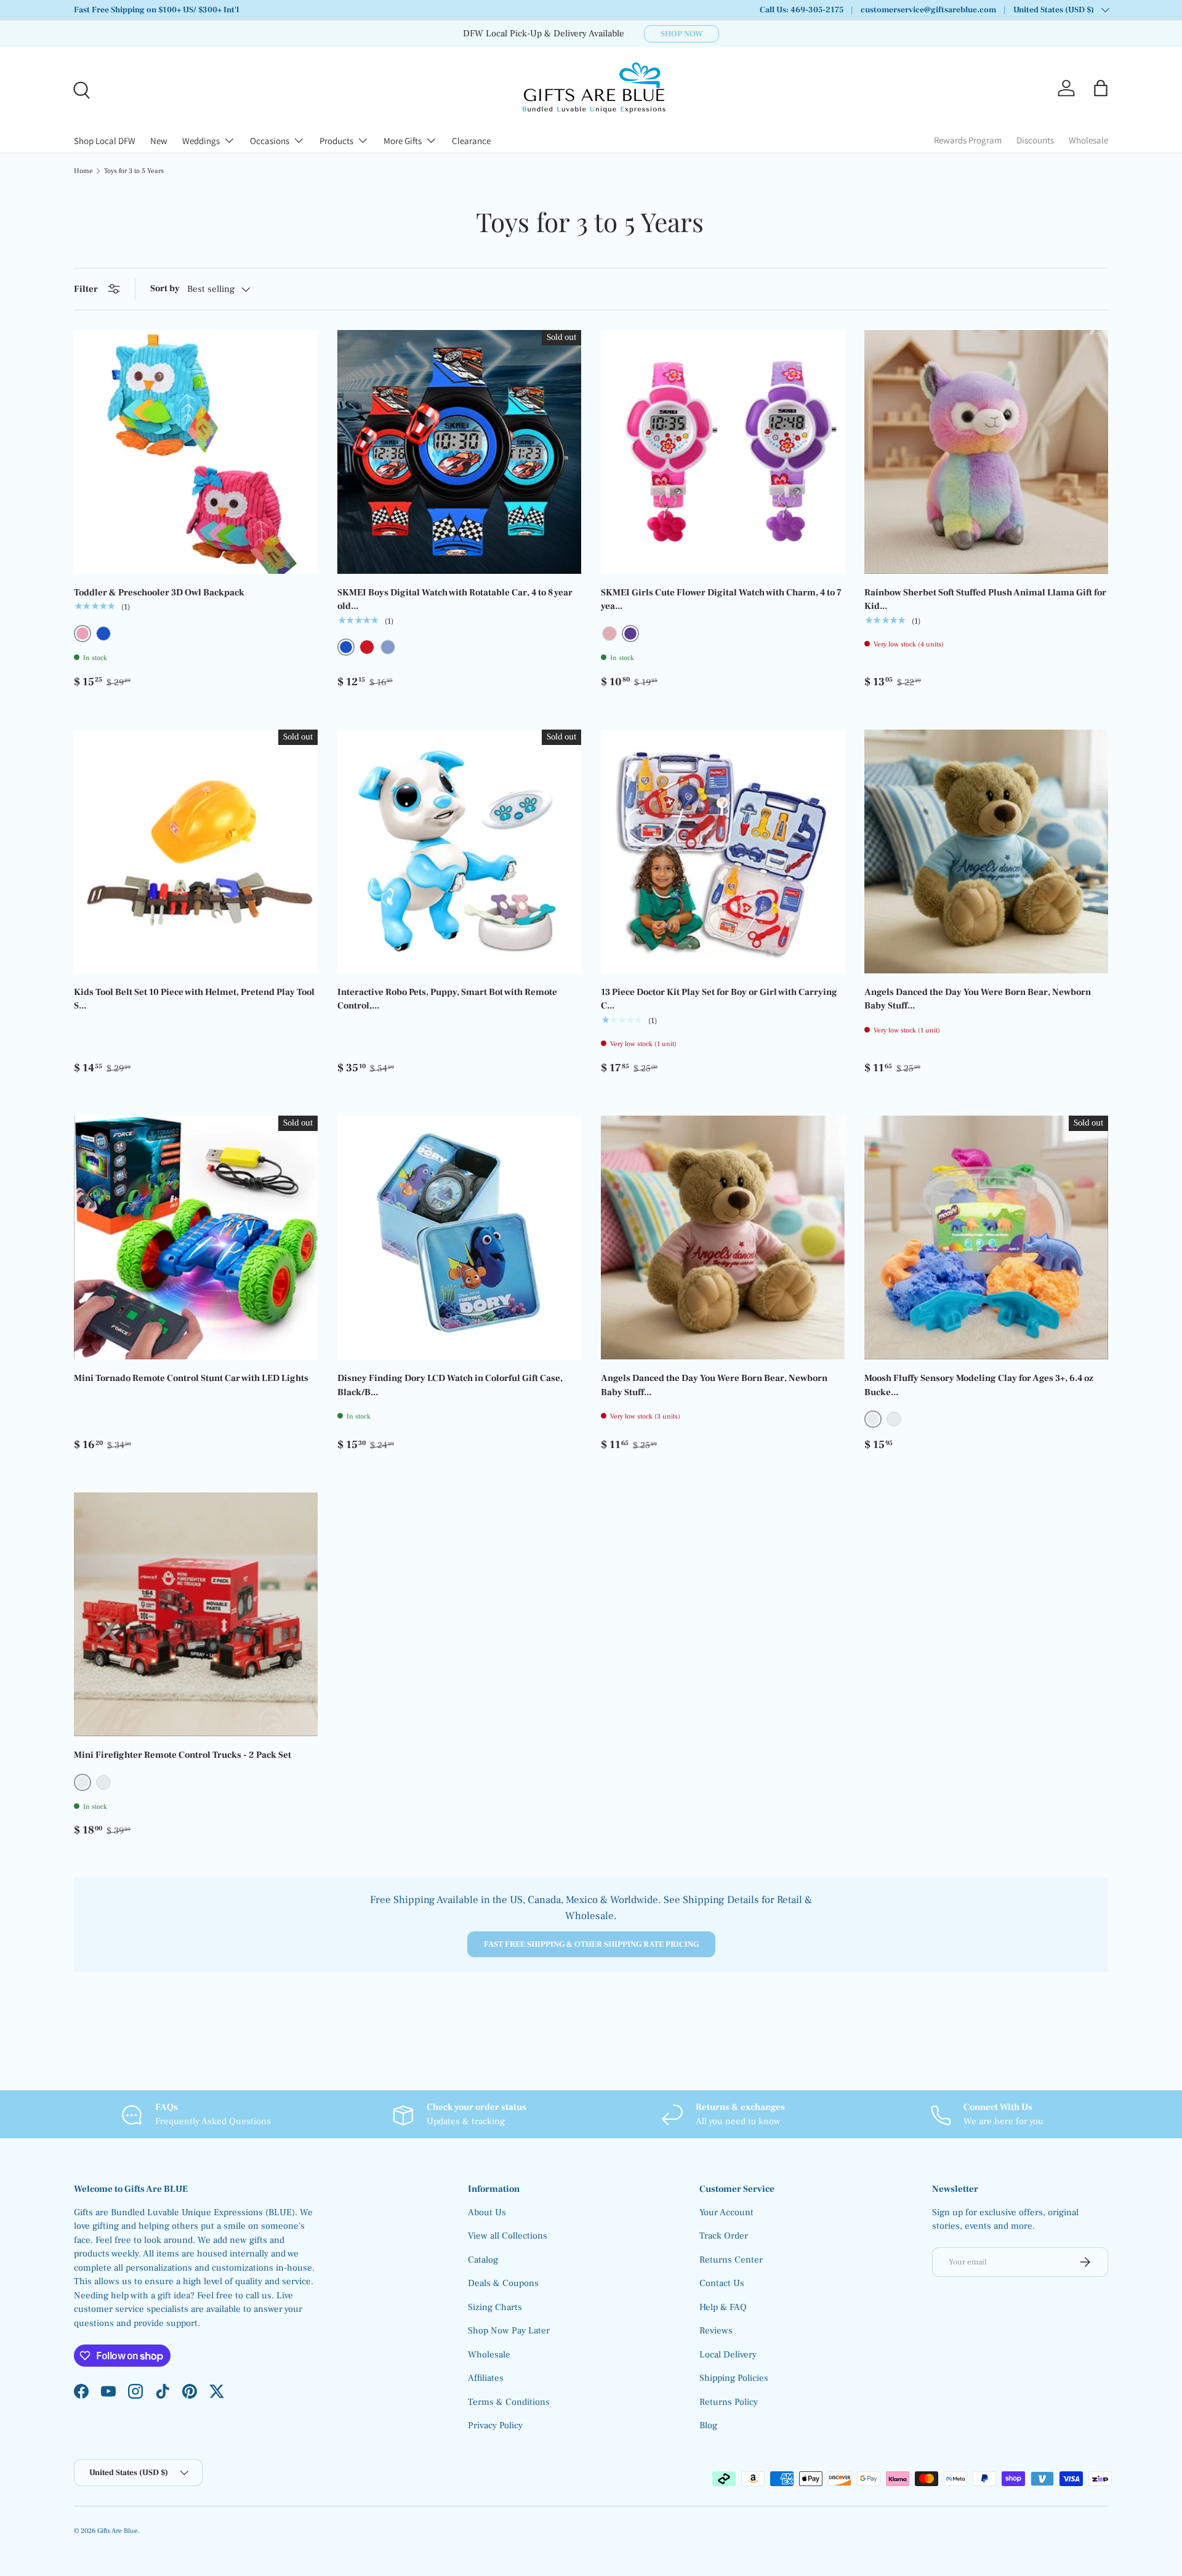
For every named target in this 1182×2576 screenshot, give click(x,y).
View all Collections (508, 2236)
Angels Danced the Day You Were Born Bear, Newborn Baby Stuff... (978, 999)
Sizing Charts (495, 2307)
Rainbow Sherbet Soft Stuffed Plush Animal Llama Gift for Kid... (985, 600)
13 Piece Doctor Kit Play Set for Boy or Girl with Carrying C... (719, 999)
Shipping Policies (734, 2378)
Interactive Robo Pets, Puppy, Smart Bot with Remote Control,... (447, 999)
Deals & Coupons (503, 2283)
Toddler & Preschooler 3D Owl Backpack (159, 593)
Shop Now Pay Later (509, 2331)
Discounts (1035, 140)
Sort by (165, 288)
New (159, 141)
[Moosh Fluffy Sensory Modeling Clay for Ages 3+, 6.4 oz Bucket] (986, 1238)
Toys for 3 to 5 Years (134, 171)
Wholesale (1088, 140)
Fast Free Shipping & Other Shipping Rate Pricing (591, 1944)
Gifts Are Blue (118, 2531)
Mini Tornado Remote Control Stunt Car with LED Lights (191, 1378)
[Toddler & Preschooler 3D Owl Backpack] (196, 452)
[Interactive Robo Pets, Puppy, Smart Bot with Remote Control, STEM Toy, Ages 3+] (459, 851)
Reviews (716, 2331)
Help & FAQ (723, 2307)
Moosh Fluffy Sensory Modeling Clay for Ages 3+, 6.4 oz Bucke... (979, 1385)
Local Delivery (728, 2355)
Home (83, 171)
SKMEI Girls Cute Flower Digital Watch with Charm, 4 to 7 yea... (721, 600)
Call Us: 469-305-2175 (802, 10)
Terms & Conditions (509, 2402)
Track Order (724, 2236)
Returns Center (731, 2260)
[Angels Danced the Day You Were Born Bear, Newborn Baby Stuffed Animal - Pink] (723, 1238)
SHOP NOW (681, 34)
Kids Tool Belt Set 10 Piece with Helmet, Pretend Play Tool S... (194, 999)
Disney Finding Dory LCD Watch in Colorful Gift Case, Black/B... (450, 1385)
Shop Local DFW (105, 141)
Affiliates (486, 2378)
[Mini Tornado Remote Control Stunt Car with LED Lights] (196, 1238)
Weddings (201, 141)
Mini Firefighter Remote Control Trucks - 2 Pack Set (183, 1755)
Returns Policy (729, 2402)
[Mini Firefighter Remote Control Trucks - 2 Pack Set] (196, 1614)
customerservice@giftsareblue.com (928, 10)
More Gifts (403, 141)
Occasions (270, 141)
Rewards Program (968, 140)
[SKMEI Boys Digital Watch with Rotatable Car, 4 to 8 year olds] (459, 452)
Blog (708, 2425)
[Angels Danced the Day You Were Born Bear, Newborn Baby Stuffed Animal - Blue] (986, 851)
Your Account (726, 2212)
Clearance (471, 141)
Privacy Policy (495, 2425)
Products (336, 141)
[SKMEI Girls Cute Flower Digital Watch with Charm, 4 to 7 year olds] (723, 452)
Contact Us (722, 2283)
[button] (1101, 88)
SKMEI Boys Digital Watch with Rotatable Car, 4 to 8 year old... (455, 600)
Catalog (483, 2260)
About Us (487, 2212)
